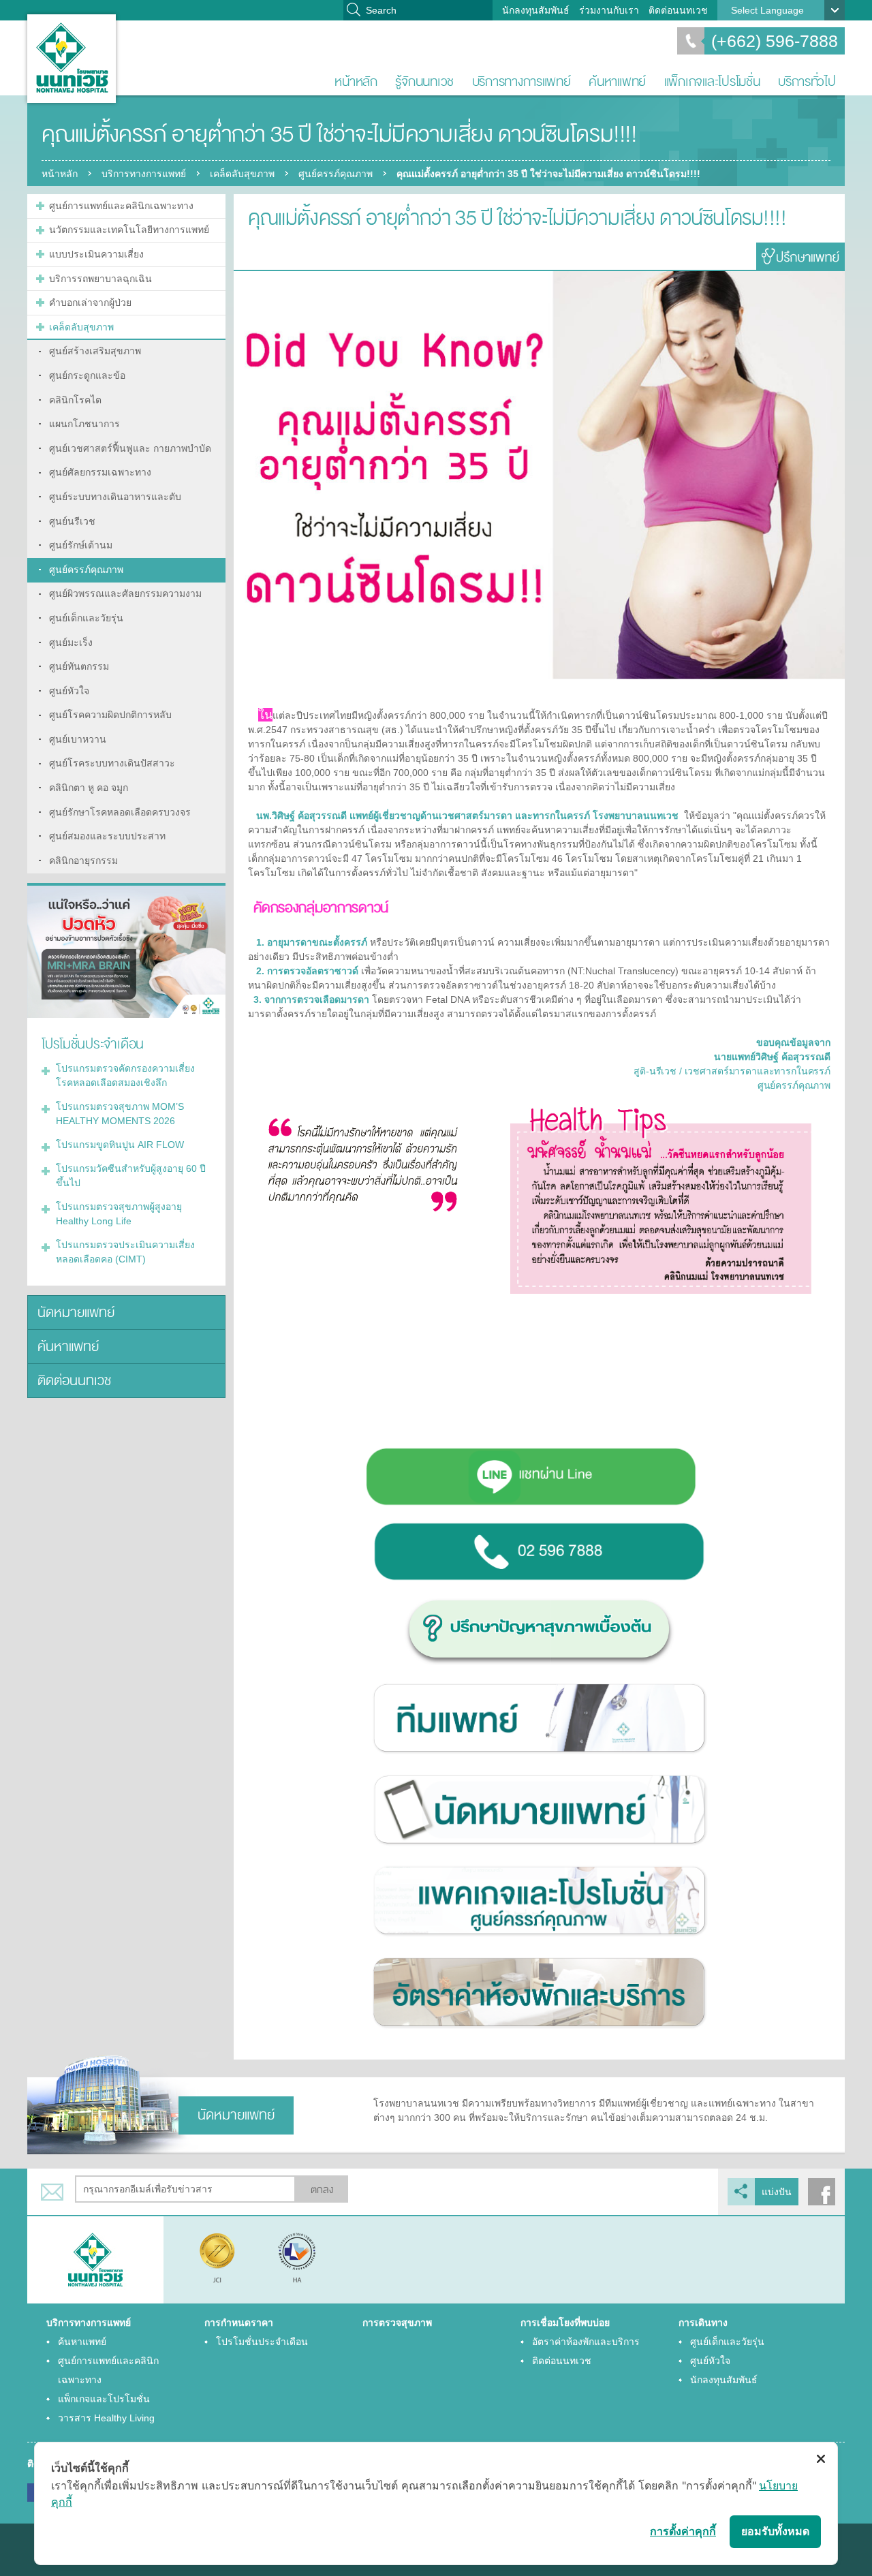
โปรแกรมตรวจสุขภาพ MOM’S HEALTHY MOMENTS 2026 (120, 1114)
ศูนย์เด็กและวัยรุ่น (727, 2342)
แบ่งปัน (777, 2192)
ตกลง (322, 2190)
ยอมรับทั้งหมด (775, 2531)
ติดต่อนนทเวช (678, 10)
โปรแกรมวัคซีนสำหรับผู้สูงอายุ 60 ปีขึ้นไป (131, 1176)
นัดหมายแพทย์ (76, 1313)
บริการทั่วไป (807, 81)
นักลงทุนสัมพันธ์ (536, 10)
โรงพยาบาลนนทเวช (72, 59)
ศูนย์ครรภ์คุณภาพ (336, 174)
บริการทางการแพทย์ (521, 81)
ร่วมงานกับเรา (609, 10)
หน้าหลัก (356, 81)
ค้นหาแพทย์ (617, 81)
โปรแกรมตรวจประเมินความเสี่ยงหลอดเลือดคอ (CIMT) (125, 1252)
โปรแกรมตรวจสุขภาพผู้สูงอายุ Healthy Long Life (119, 1214)
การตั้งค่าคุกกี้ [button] (683, 2531)
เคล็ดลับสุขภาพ (242, 174)
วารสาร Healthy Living (106, 2418)
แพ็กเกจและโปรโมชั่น (712, 81)
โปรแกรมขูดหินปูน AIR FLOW (120, 1145)
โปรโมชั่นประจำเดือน (262, 2342)
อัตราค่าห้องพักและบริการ (586, 2342)
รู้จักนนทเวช (424, 81)
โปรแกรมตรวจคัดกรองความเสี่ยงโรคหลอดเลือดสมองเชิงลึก (125, 1075)
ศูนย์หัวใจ (710, 2361)
